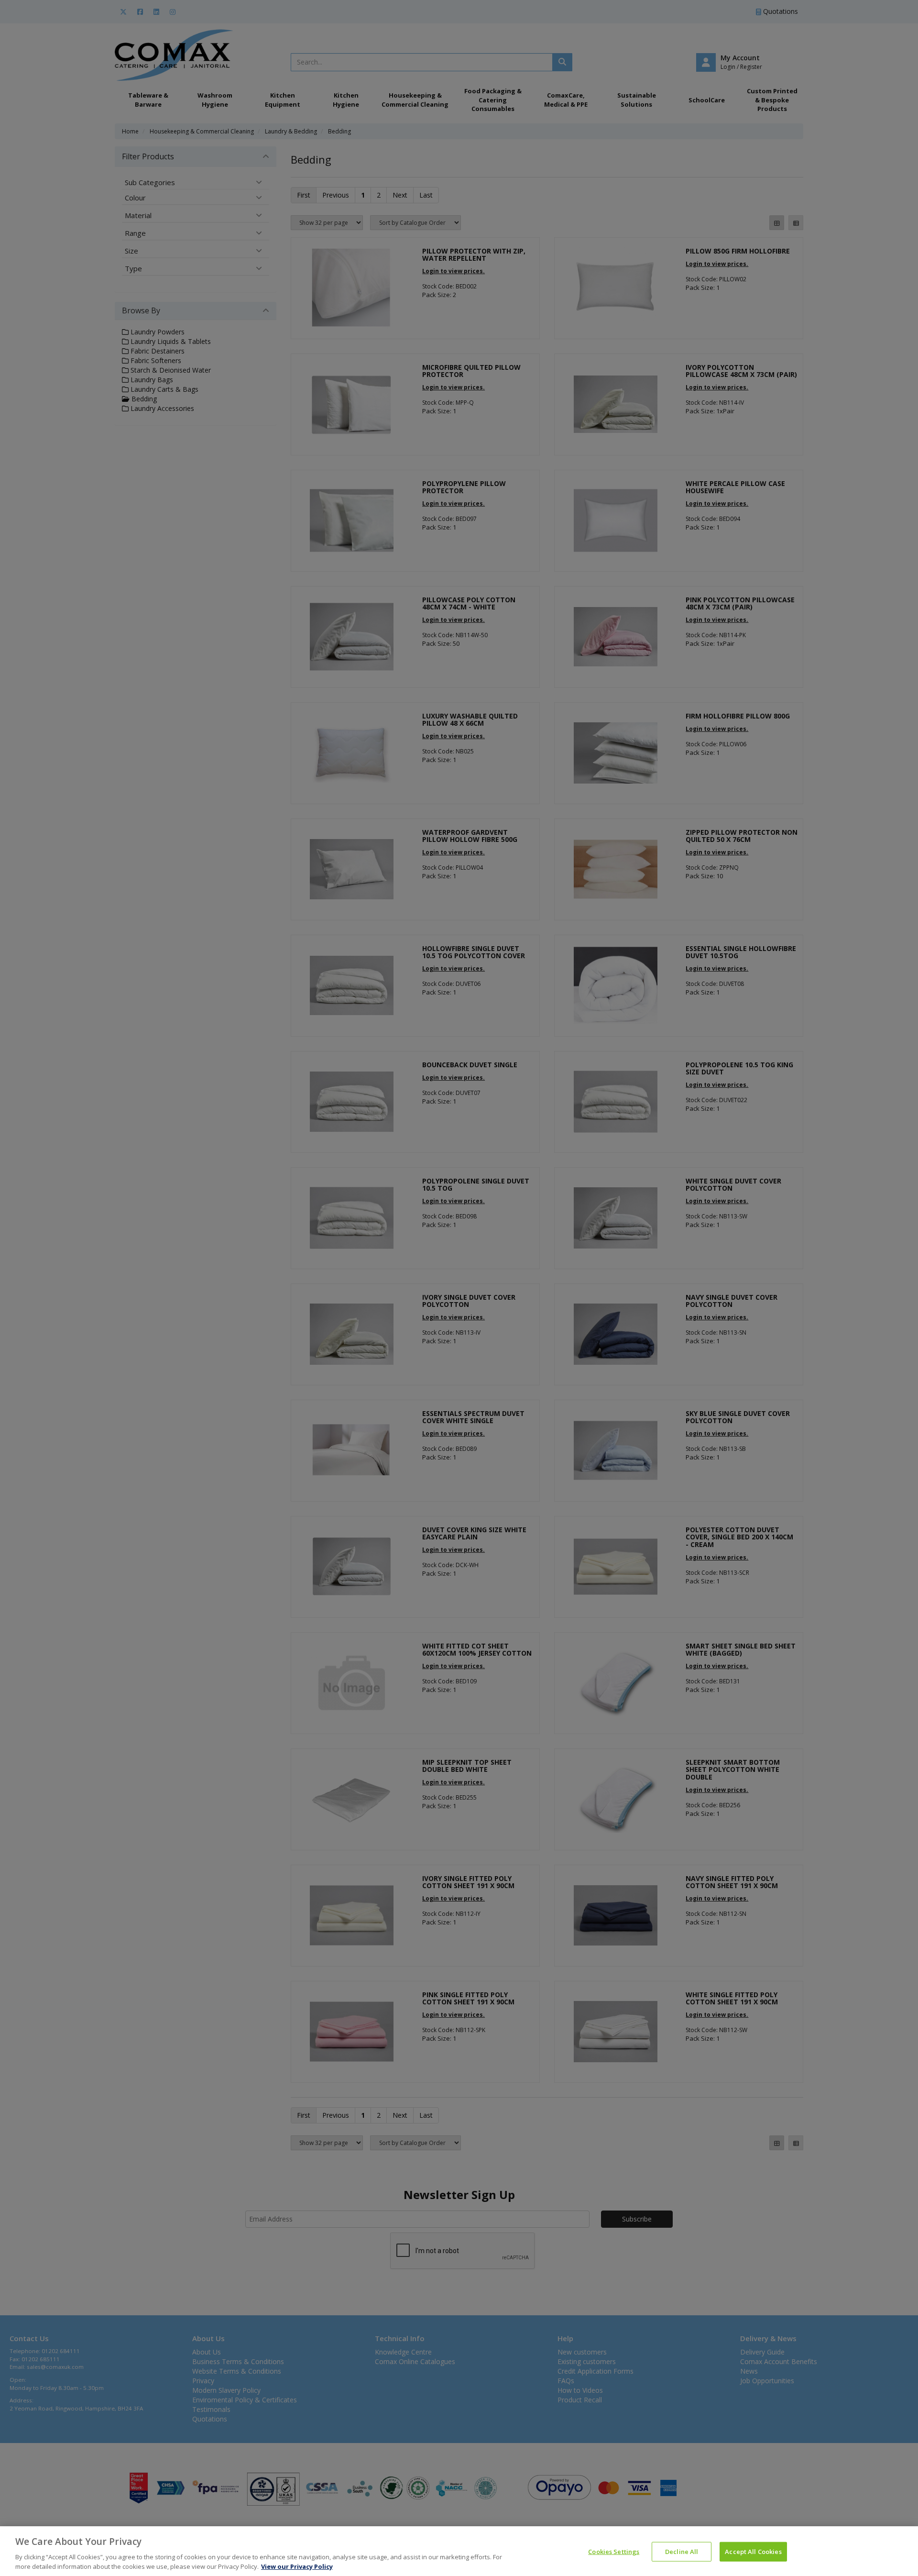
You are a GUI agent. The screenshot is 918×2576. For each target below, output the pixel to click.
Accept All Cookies (753, 2552)
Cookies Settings (614, 2552)
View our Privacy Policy (297, 2566)
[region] (459, 2551)
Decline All (682, 2552)
